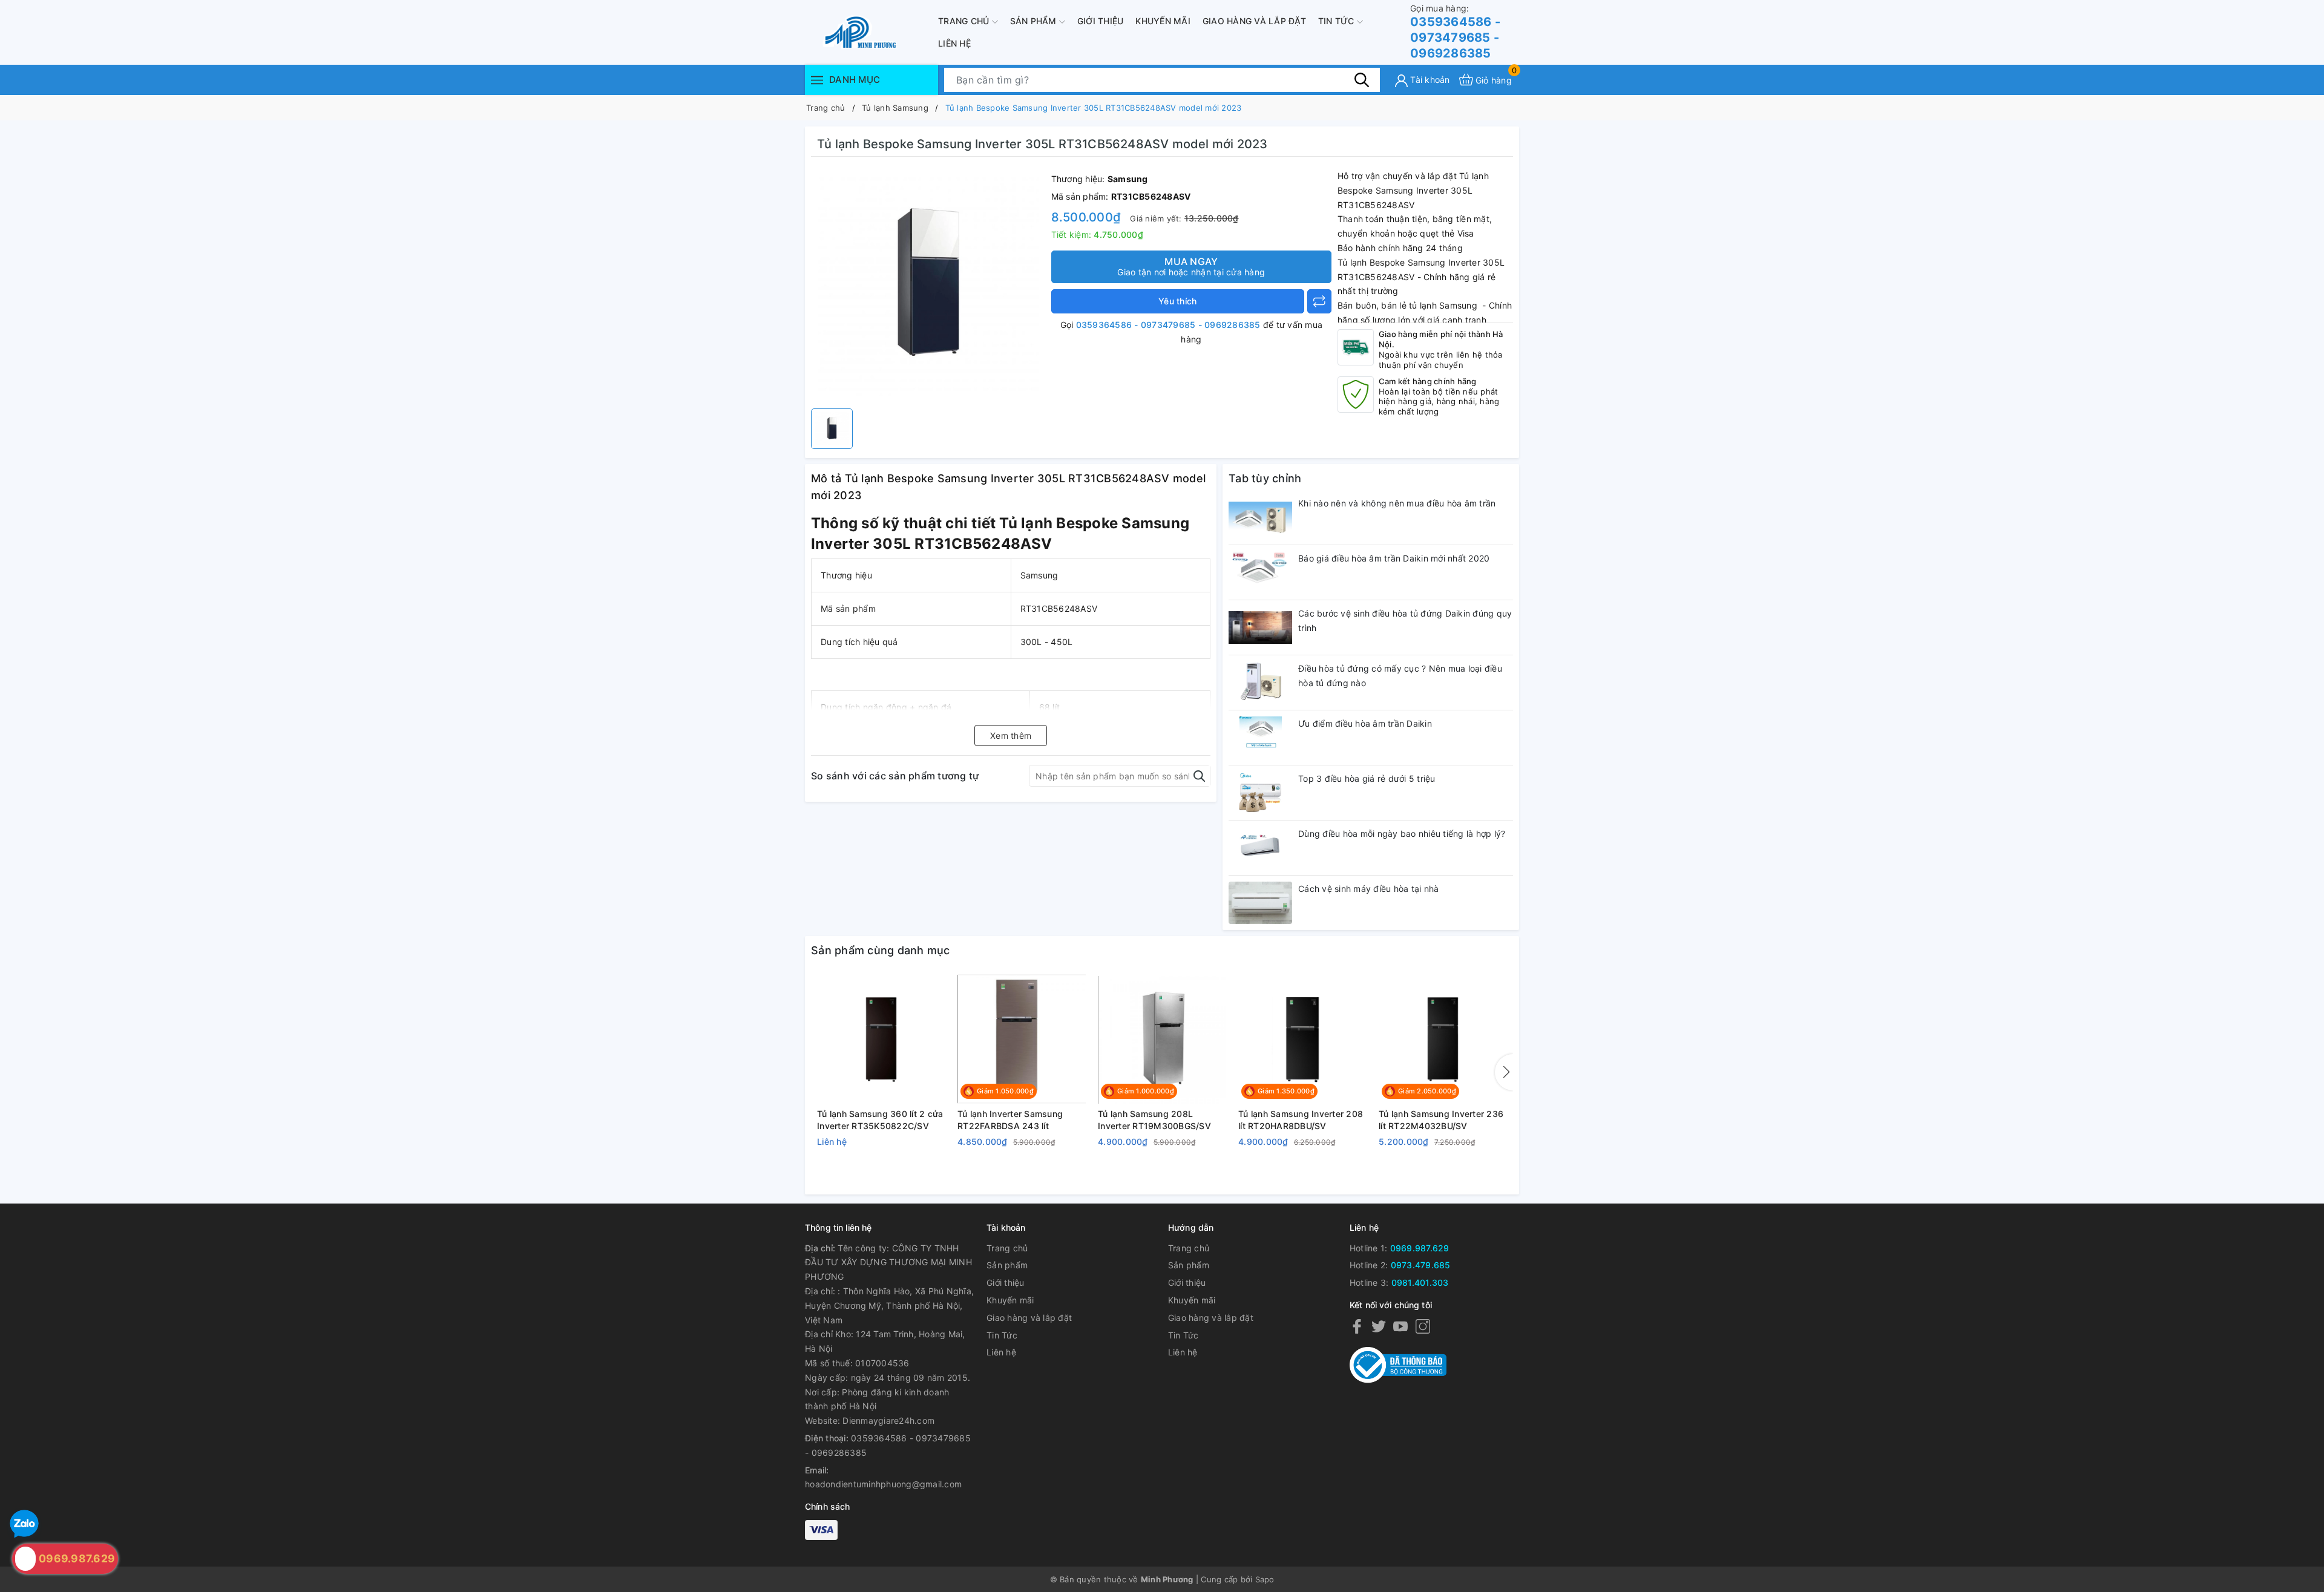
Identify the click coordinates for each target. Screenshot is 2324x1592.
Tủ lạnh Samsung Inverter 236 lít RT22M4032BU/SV (1441, 1120)
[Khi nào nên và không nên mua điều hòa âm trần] (1260, 517)
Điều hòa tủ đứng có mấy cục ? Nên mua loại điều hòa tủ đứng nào (1400, 676)
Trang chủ (965, 21)
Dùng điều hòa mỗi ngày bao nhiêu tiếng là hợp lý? (1402, 834)
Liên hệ (954, 43)
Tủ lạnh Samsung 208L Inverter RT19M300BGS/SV (1154, 1120)
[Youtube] (1400, 1326)
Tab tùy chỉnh (1265, 478)
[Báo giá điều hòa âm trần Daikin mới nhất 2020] (1260, 572)
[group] (928, 286)
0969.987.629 (1420, 1248)
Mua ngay (1191, 266)
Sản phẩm (1035, 21)
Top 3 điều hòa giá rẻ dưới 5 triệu (1367, 778)
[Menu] (817, 80)
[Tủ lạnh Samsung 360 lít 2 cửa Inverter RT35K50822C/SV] (881, 1040)
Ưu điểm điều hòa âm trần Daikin (1365, 723)
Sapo (1265, 1579)
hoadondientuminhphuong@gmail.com (883, 1484)
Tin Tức (1338, 21)
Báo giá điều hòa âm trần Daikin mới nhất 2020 (1394, 558)
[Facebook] (1357, 1326)
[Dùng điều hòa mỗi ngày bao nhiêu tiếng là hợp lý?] (1260, 848)
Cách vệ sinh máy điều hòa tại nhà (1368, 889)
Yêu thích (1177, 301)
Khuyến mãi (1163, 21)
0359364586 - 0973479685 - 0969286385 (1455, 32)
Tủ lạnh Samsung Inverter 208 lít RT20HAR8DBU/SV (1301, 1120)
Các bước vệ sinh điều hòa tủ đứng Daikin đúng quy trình (1405, 621)
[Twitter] (1379, 1326)
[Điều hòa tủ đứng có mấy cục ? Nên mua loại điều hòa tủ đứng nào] (1260, 683)
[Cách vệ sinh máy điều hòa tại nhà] (1260, 903)
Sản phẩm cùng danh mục (881, 950)
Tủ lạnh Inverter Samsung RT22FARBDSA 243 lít (1010, 1120)
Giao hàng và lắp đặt (1254, 21)
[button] (1504, 1072)
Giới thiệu (1101, 21)
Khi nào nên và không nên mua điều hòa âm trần (1397, 503)
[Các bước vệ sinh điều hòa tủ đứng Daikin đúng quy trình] (1260, 627)
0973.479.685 (1421, 1265)
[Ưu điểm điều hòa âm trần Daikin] (1260, 738)
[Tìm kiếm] (1362, 79)
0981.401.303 (1420, 1282)
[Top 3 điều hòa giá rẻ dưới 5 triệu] (1260, 793)
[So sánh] (1319, 301)
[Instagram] (1423, 1326)
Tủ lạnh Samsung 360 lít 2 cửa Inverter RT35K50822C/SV (880, 1120)
